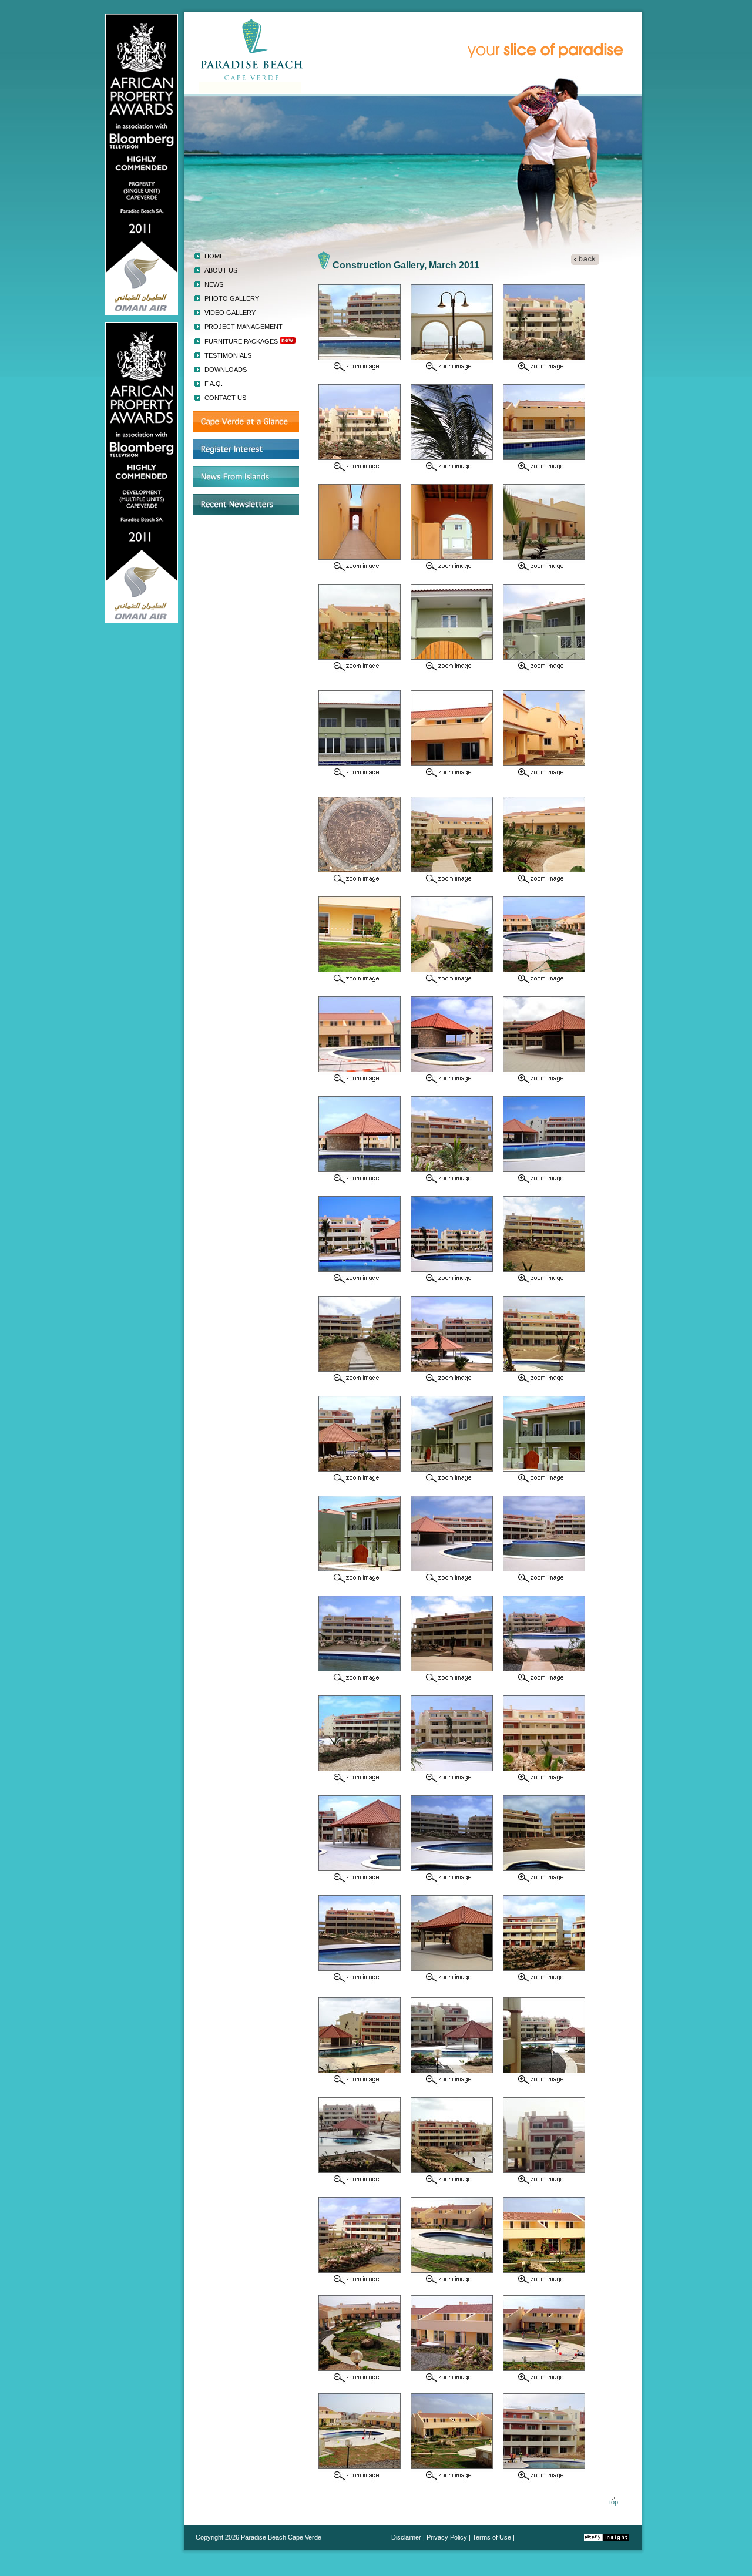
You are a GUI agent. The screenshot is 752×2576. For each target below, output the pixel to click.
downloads (226, 370)
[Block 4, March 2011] (360, 471)
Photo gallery (232, 298)
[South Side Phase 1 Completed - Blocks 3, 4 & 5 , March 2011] (360, 371)
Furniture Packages (241, 341)
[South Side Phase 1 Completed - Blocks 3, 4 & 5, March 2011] (360, 571)
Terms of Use (492, 2537)
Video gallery (230, 313)
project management (244, 327)
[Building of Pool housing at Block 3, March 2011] (452, 471)
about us (221, 270)
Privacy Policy (448, 2537)
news (214, 284)
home (214, 256)
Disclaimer (406, 2537)
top (614, 2502)
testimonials (228, 355)
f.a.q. (214, 384)
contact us (225, 398)
